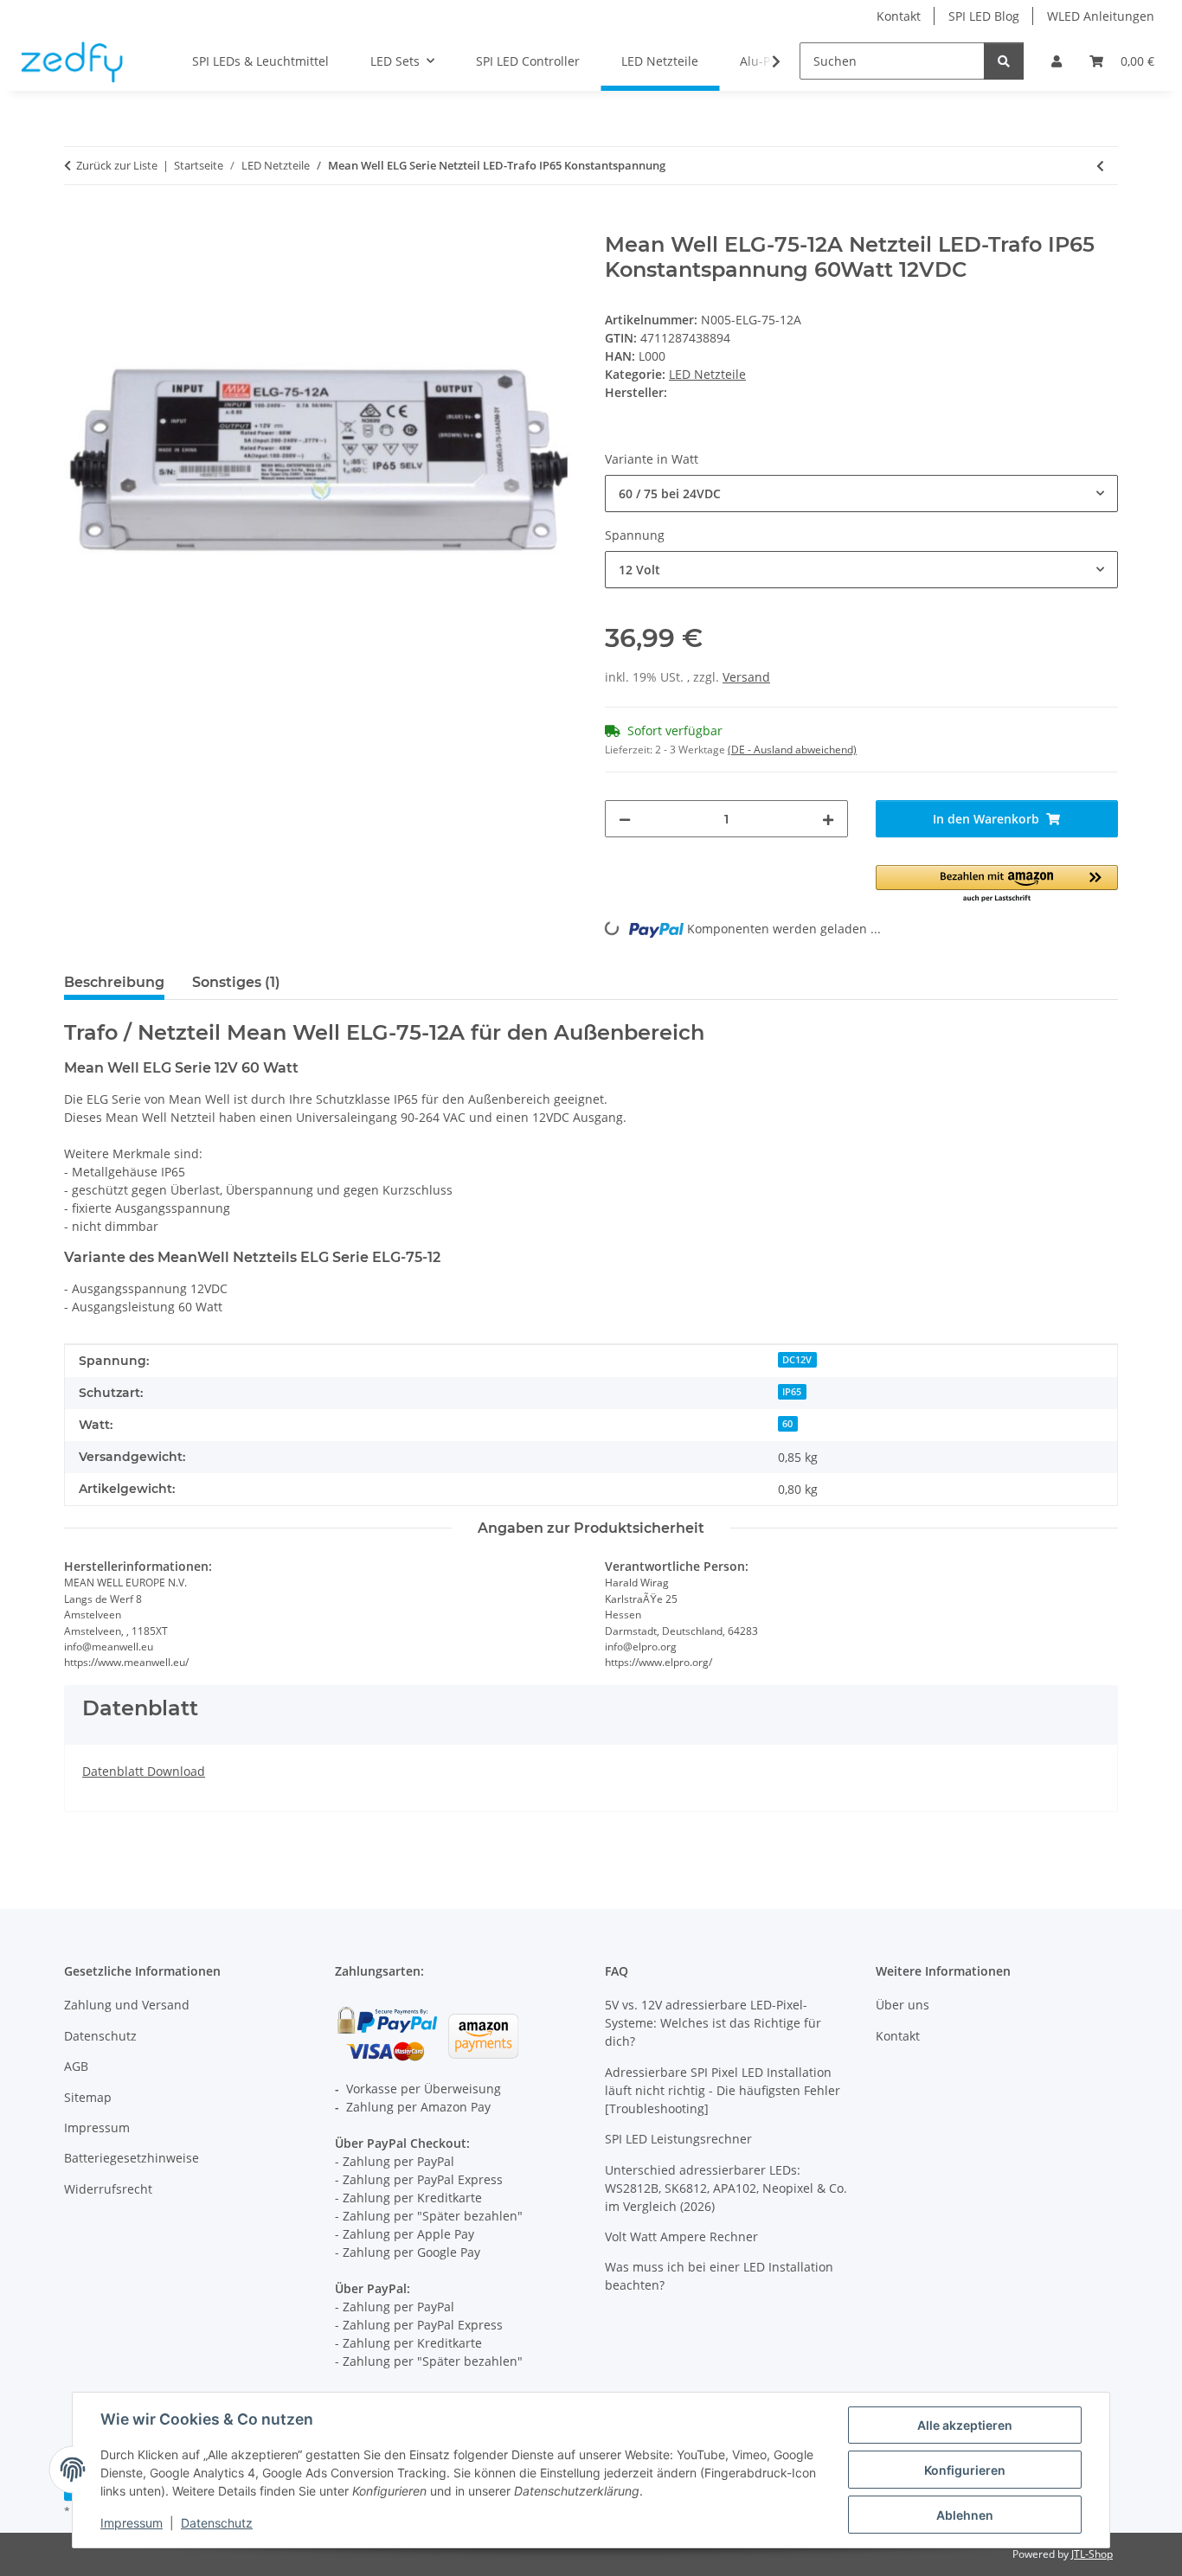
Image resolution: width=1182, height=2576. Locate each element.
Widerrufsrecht (108, 2189)
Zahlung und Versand (127, 2005)
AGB (76, 2066)
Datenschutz (217, 2523)
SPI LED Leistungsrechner (678, 2139)
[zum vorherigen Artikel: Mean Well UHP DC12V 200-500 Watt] (1100, 166)
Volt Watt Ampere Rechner (681, 2236)
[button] (1057, 61)
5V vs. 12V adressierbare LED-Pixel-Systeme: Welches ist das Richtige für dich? (713, 2023)
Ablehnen (965, 2515)
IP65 (792, 1392)
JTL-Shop (1092, 2554)
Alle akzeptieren (965, 2425)
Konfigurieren (965, 2470)
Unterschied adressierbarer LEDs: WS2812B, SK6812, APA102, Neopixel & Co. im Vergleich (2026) (726, 2188)
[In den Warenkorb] (78, 223)
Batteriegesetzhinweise (132, 2158)
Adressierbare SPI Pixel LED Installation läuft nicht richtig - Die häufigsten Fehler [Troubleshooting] (723, 2090)
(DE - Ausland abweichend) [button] (792, 750)
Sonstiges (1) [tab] (236, 982)
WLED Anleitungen (1101, 16)
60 (787, 1424)
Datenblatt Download (144, 1771)
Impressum (132, 2523)
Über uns (903, 2005)
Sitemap (88, 2097)
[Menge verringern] (625, 819)
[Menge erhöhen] (828, 819)
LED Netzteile (707, 374)
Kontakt (899, 16)
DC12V (797, 1360)
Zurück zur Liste (117, 165)
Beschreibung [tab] (114, 982)
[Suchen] (1004, 61)
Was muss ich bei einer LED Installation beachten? (719, 2276)
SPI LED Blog (984, 16)
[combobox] (861, 493)
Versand (746, 677)
